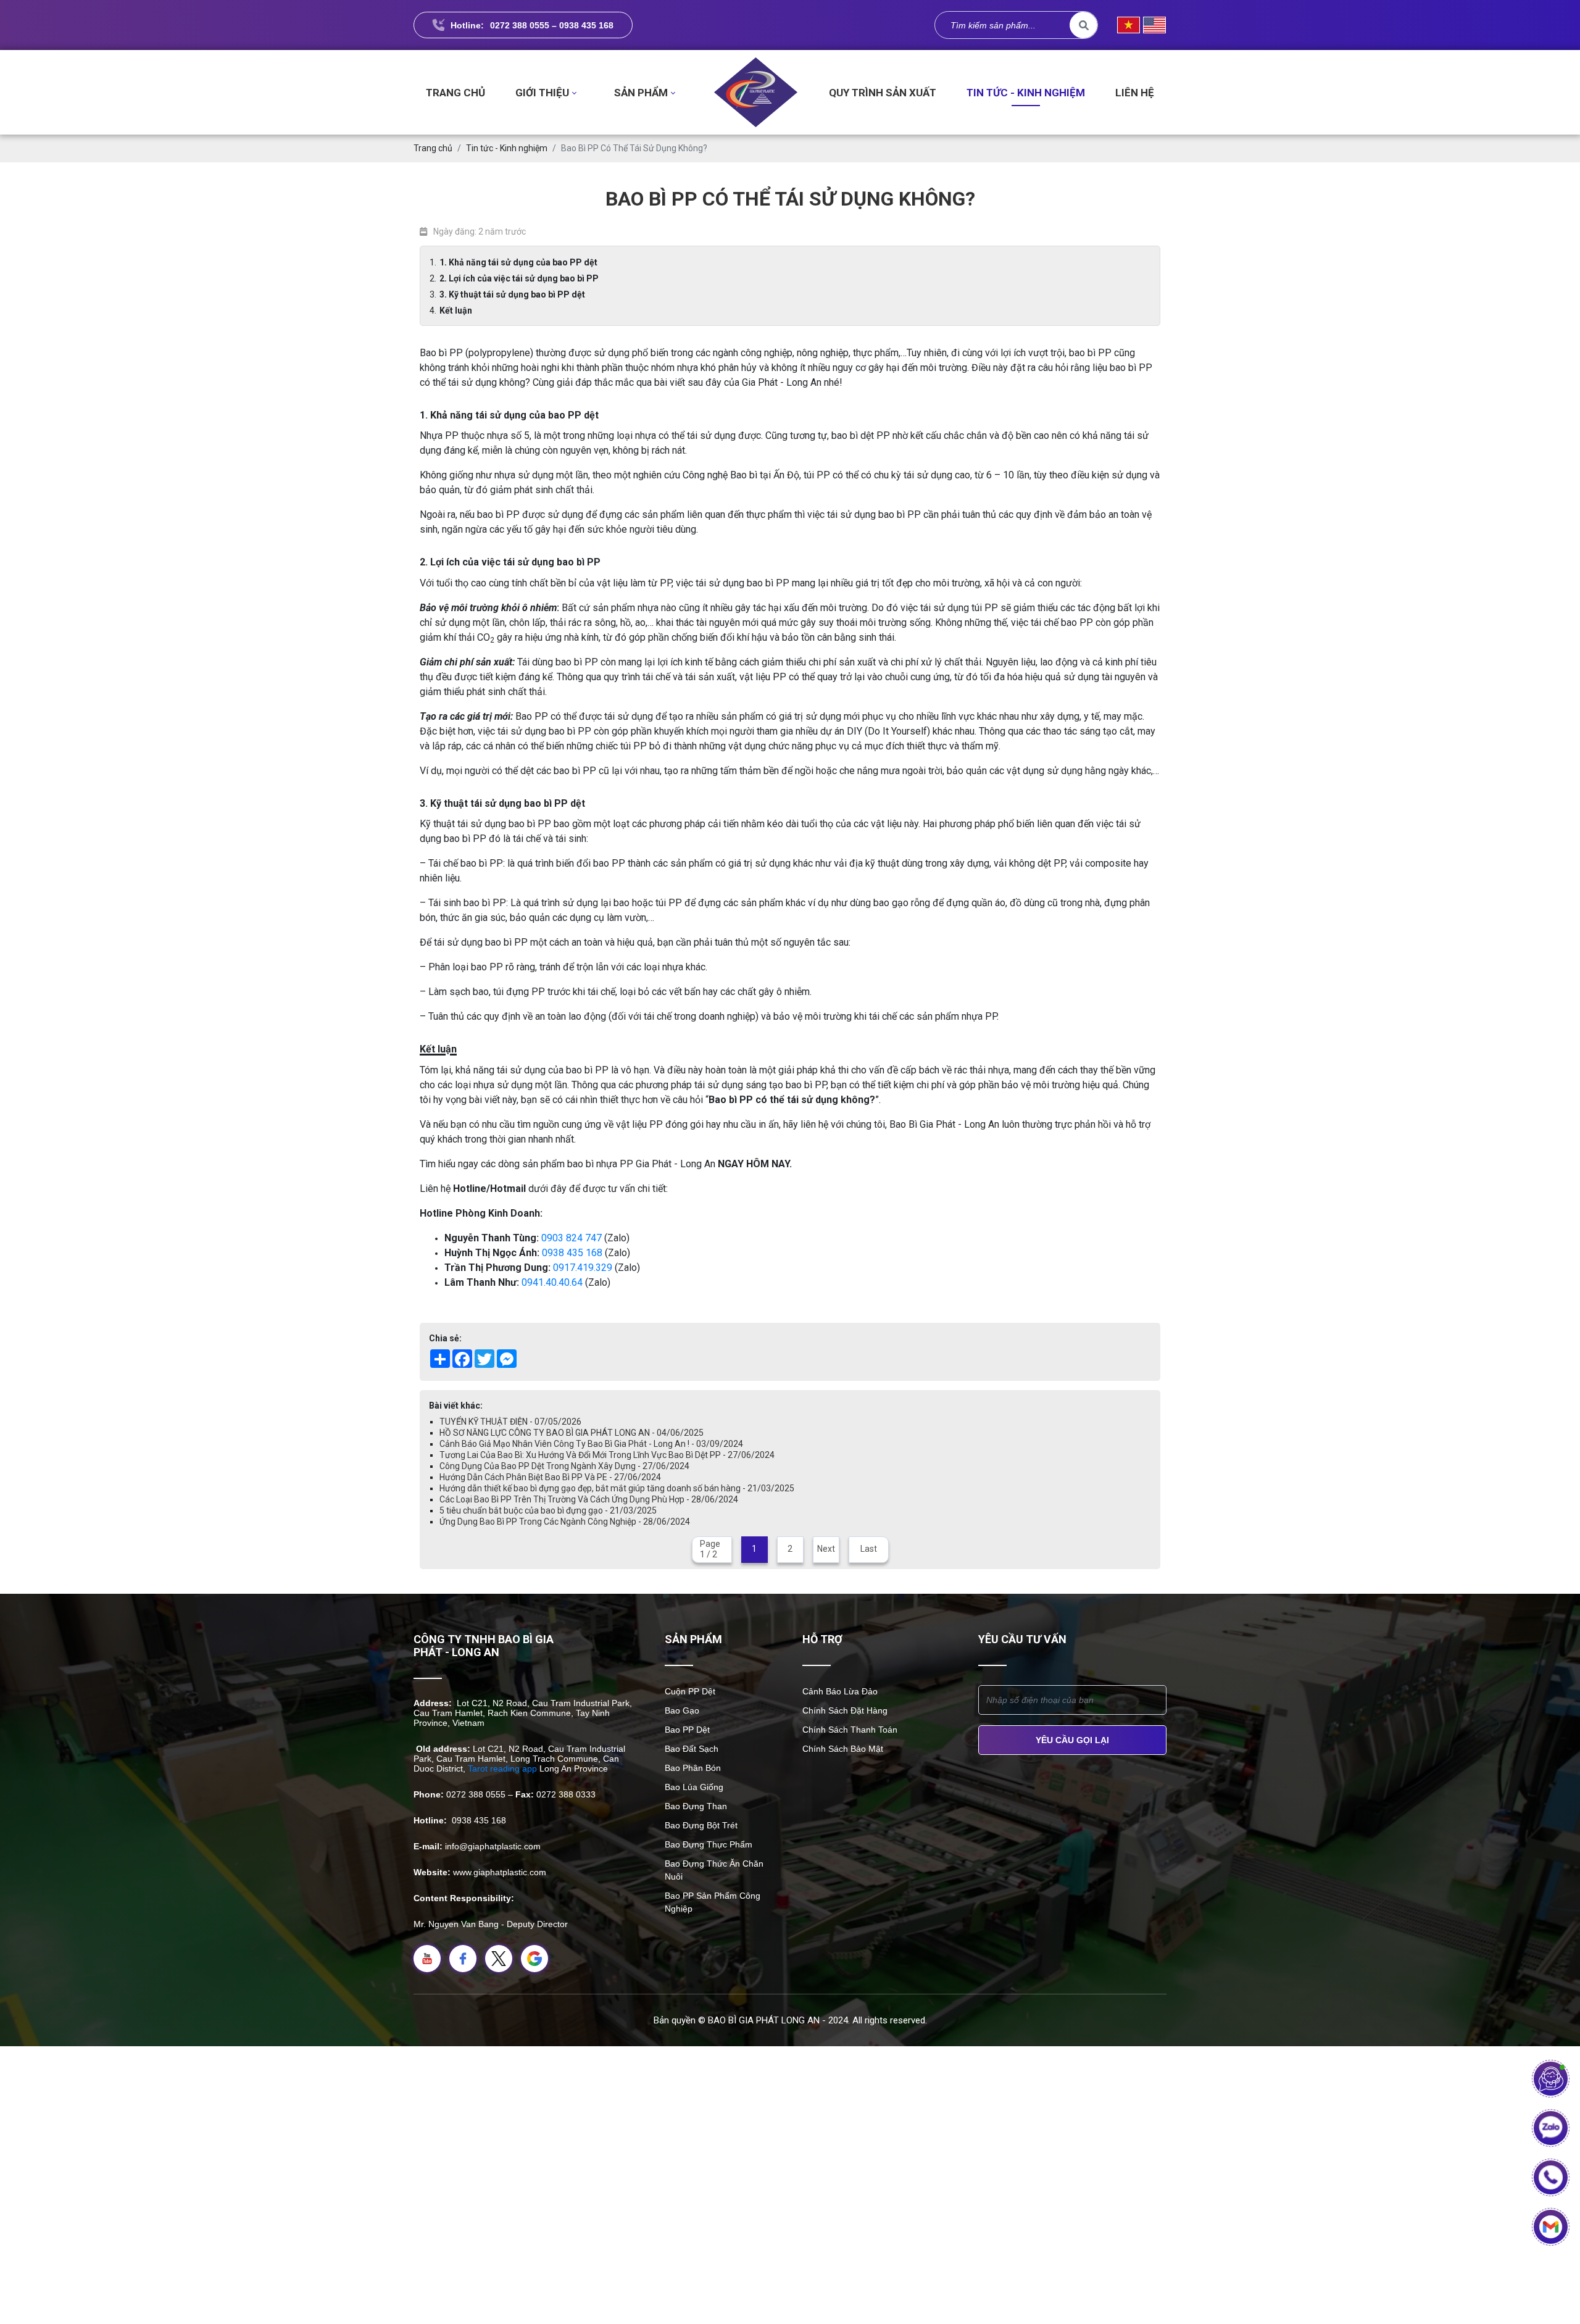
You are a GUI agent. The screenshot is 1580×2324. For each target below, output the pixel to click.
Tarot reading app (502, 1768)
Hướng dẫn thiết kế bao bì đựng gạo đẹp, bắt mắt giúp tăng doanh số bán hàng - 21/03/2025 (617, 1488)
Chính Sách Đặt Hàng (845, 1710)
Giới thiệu (542, 93)
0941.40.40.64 (552, 1282)
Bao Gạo (682, 1710)
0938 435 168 (572, 1253)
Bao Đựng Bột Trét (701, 1825)
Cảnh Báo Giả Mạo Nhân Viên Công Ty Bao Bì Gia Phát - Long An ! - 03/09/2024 (591, 1444)
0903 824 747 (572, 1238)
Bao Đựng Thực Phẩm (709, 1844)
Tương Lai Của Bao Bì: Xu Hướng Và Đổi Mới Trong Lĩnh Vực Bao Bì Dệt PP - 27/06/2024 (607, 1455)
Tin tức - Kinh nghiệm (1026, 93)
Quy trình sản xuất (883, 93)
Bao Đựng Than (696, 1806)
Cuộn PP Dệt (690, 1691)
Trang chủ (455, 93)
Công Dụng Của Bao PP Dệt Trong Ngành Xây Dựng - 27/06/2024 (564, 1466)
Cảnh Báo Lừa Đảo (840, 1691)
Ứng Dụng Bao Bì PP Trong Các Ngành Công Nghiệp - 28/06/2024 (565, 1522)
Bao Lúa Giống (694, 1787)
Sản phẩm (641, 93)
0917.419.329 (583, 1268)
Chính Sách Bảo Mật (843, 1749)
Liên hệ (1135, 93)
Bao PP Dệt (687, 1730)
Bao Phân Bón (693, 1768)
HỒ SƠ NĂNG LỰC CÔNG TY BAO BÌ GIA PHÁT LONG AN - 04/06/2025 (572, 1433)
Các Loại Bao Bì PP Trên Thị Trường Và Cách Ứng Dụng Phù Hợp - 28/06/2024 (589, 1499)
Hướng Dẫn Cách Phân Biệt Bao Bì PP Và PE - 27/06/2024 (550, 1477)
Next (826, 1549)
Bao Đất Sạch (692, 1749)
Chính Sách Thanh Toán (850, 1730)
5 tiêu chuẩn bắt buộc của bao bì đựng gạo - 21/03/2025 (548, 1510)
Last (869, 1549)
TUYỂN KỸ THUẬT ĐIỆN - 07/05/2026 (510, 1422)
